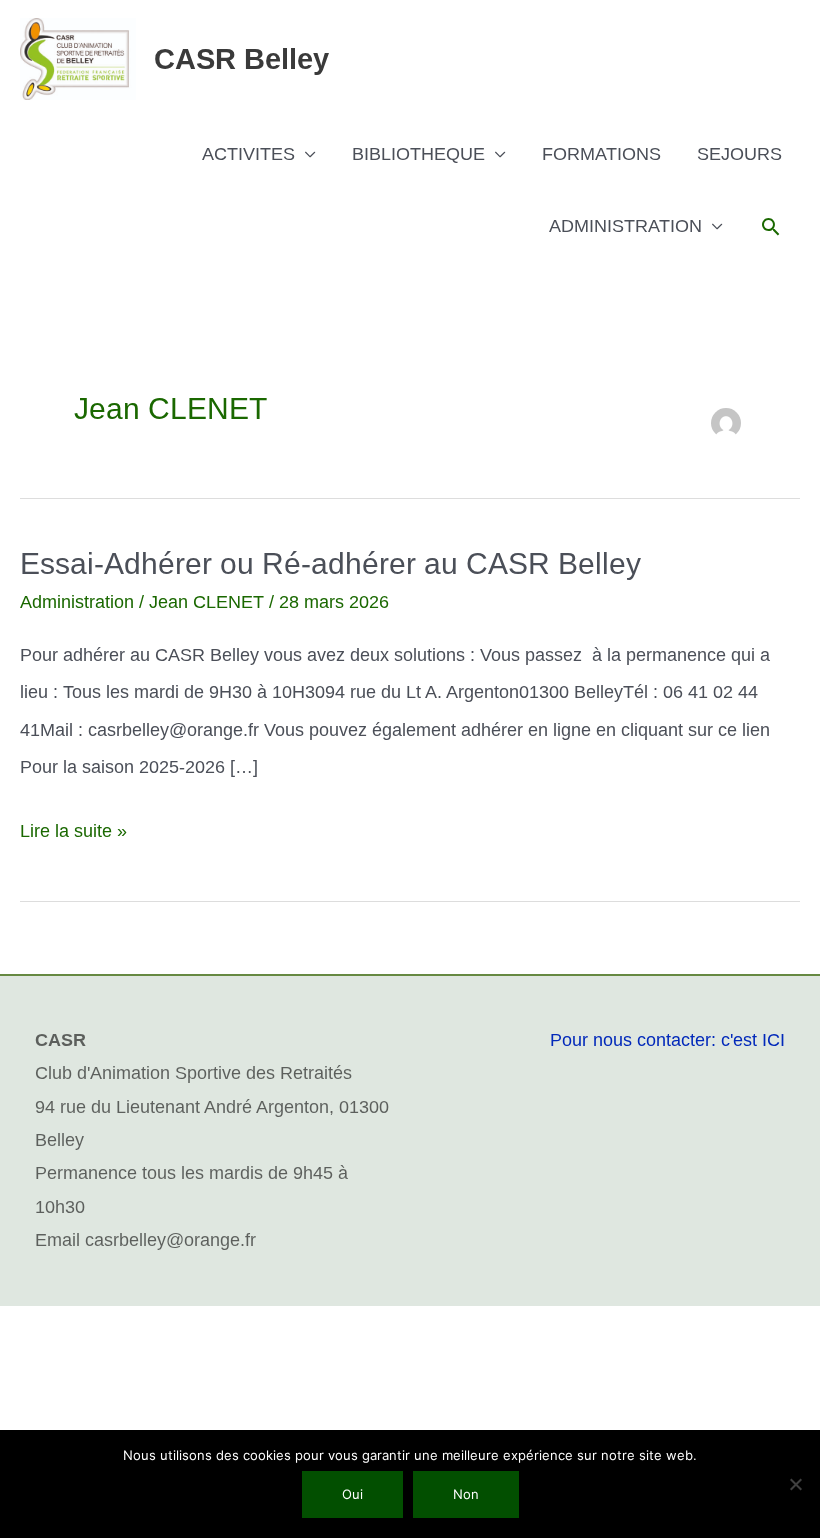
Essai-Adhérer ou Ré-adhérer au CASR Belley (330, 563)
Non (466, 1494)
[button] (770, 226)
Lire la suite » (73, 827)
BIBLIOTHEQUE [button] (418, 154)
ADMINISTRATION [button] (625, 226)
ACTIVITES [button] (248, 154)
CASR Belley (241, 59)
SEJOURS (739, 154)
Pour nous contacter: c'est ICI (667, 1040)
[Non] (795, 1484)
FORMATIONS (601, 154)
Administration (77, 602)
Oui (352, 1494)
